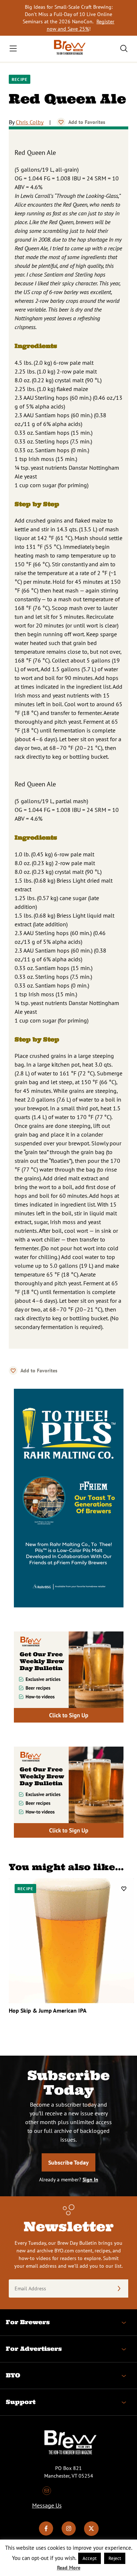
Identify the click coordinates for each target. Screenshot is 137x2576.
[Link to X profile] (91, 2534)
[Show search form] (124, 48)
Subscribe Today (68, 2162)
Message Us (47, 2505)
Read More (69, 2568)
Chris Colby (30, 122)
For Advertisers (34, 2349)
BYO (13, 2375)
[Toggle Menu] (13, 48)
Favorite (61, 122)
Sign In (90, 2180)
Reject (115, 2558)
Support (21, 2402)
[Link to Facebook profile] (46, 2534)
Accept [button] (90, 2558)
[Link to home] (69, 49)
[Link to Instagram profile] (69, 2534)
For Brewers (28, 2322)
